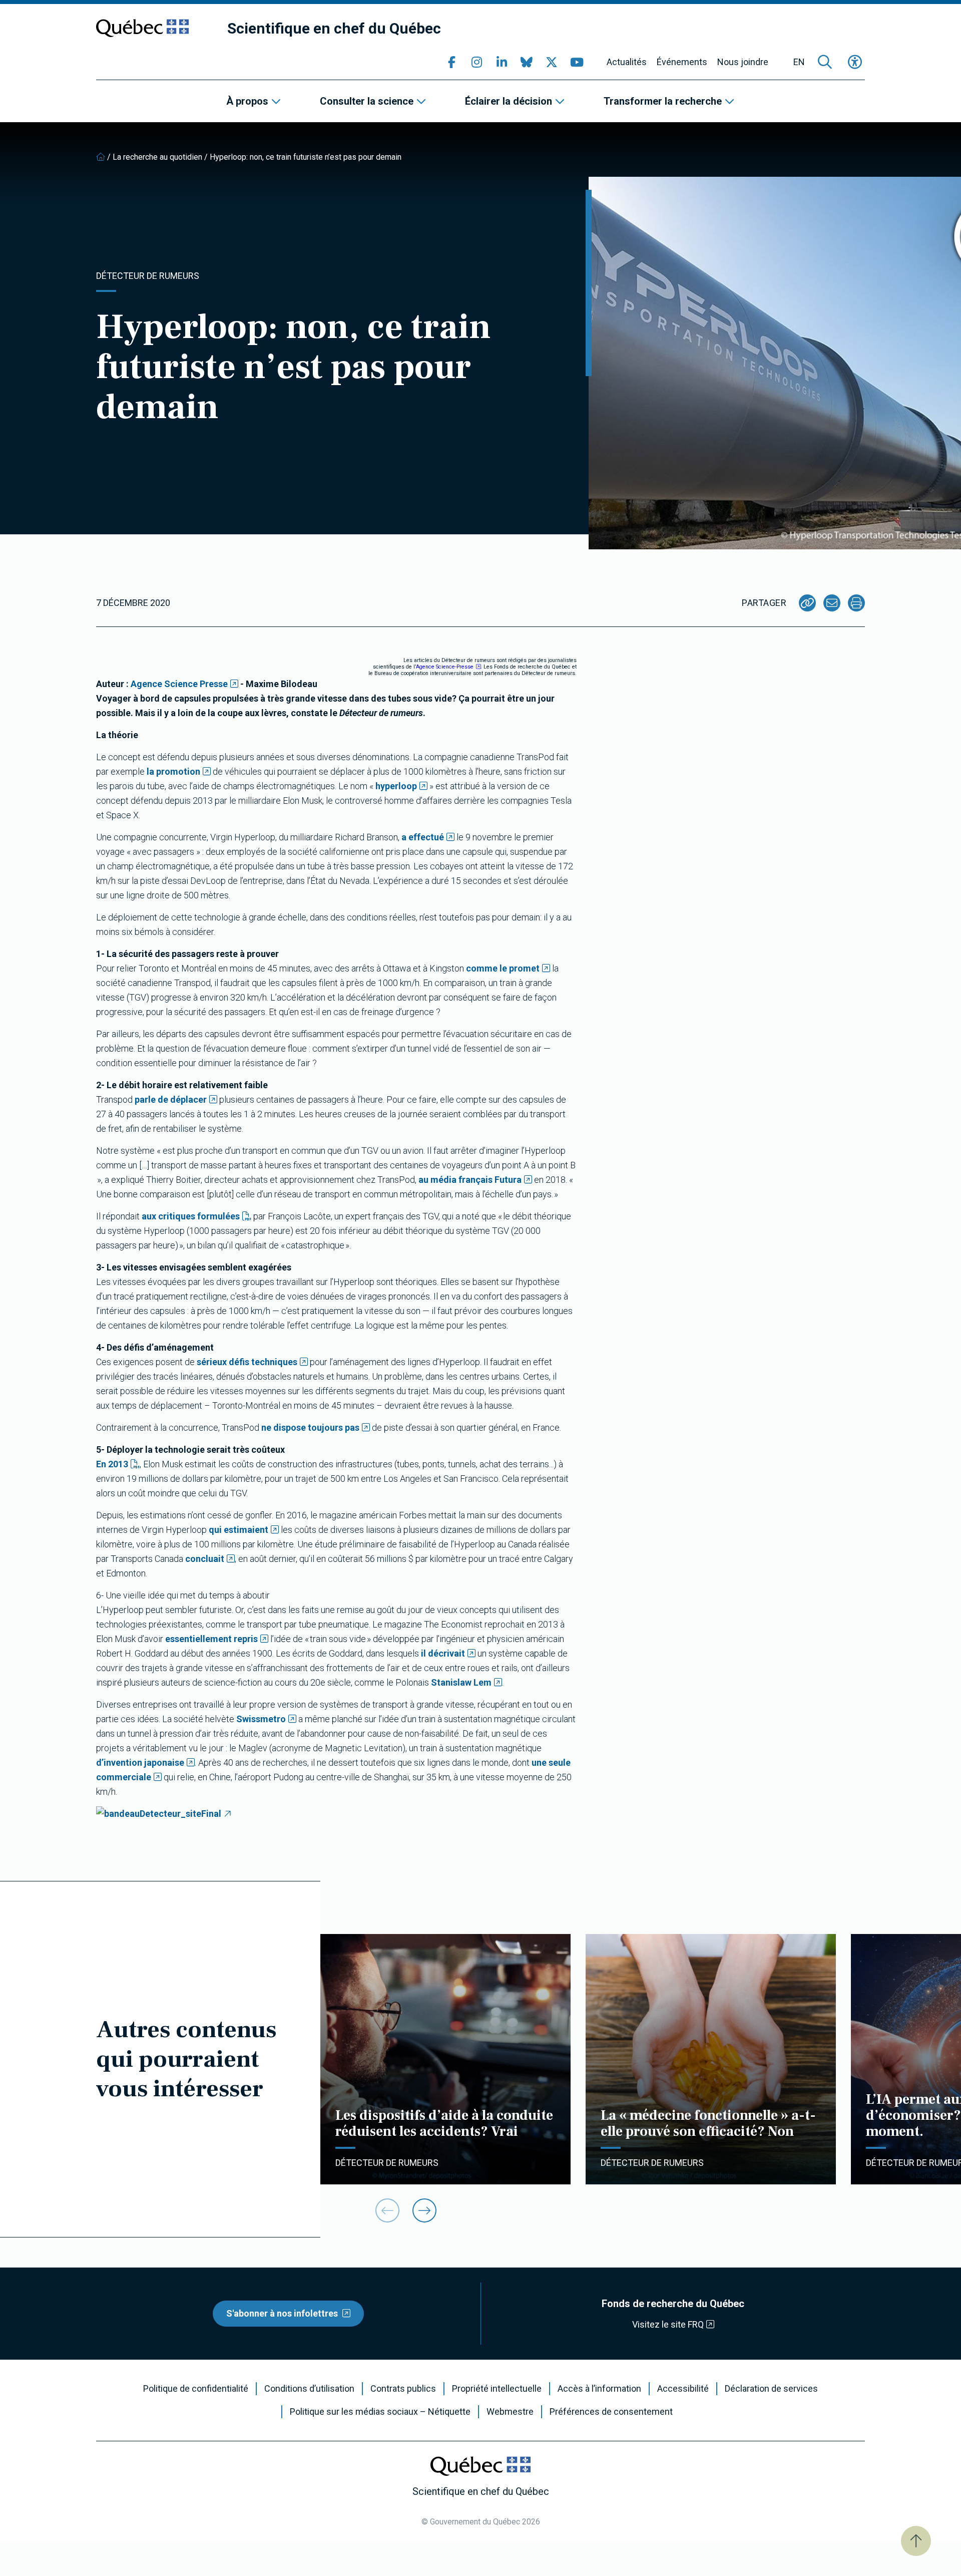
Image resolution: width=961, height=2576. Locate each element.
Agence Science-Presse (445, 667)
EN (799, 62)
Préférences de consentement (611, 2412)
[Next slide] (424, 2210)
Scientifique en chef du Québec (334, 28)
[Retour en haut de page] (916, 2541)
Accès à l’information (599, 2389)
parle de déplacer (171, 1099)
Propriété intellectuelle (497, 2389)
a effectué (423, 837)
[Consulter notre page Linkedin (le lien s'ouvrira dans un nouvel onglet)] (502, 62)
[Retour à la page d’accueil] (101, 157)
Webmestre (510, 2412)
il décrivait (443, 1653)
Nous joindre (743, 62)
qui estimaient (238, 1530)
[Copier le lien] (807, 603)
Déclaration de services (771, 2389)
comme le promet (503, 968)
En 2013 (112, 1464)
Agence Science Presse (179, 684)
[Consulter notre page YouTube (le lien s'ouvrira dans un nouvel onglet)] (577, 62)
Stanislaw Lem (461, 1682)
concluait (205, 1559)
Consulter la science (367, 101)
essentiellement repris (211, 1639)
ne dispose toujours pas (310, 1427)
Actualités (627, 62)
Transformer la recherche (663, 101)
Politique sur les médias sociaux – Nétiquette (380, 2412)
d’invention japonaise (140, 1762)
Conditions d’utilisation (309, 2389)
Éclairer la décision (509, 101)
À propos (247, 101)
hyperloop (396, 786)
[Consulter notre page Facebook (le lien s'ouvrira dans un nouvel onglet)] (451, 62)
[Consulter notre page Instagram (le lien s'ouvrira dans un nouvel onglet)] (476, 62)
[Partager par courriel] (832, 603)
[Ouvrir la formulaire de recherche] (825, 62)
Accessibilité (683, 2389)
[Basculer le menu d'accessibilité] (855, 62)
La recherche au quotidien (157, 157)
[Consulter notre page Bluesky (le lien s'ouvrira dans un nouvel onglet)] (527, 62)
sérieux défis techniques (247, 1362)
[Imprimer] (856, 603)
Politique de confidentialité (196, 2389)
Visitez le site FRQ (668, 2324)
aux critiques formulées (191, 1216)
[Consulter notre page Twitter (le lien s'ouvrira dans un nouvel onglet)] (552, 62)
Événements (682, 62)
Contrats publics (403, 2389)
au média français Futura (470, 1180)
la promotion (173, 771)
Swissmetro (261, 1719)
